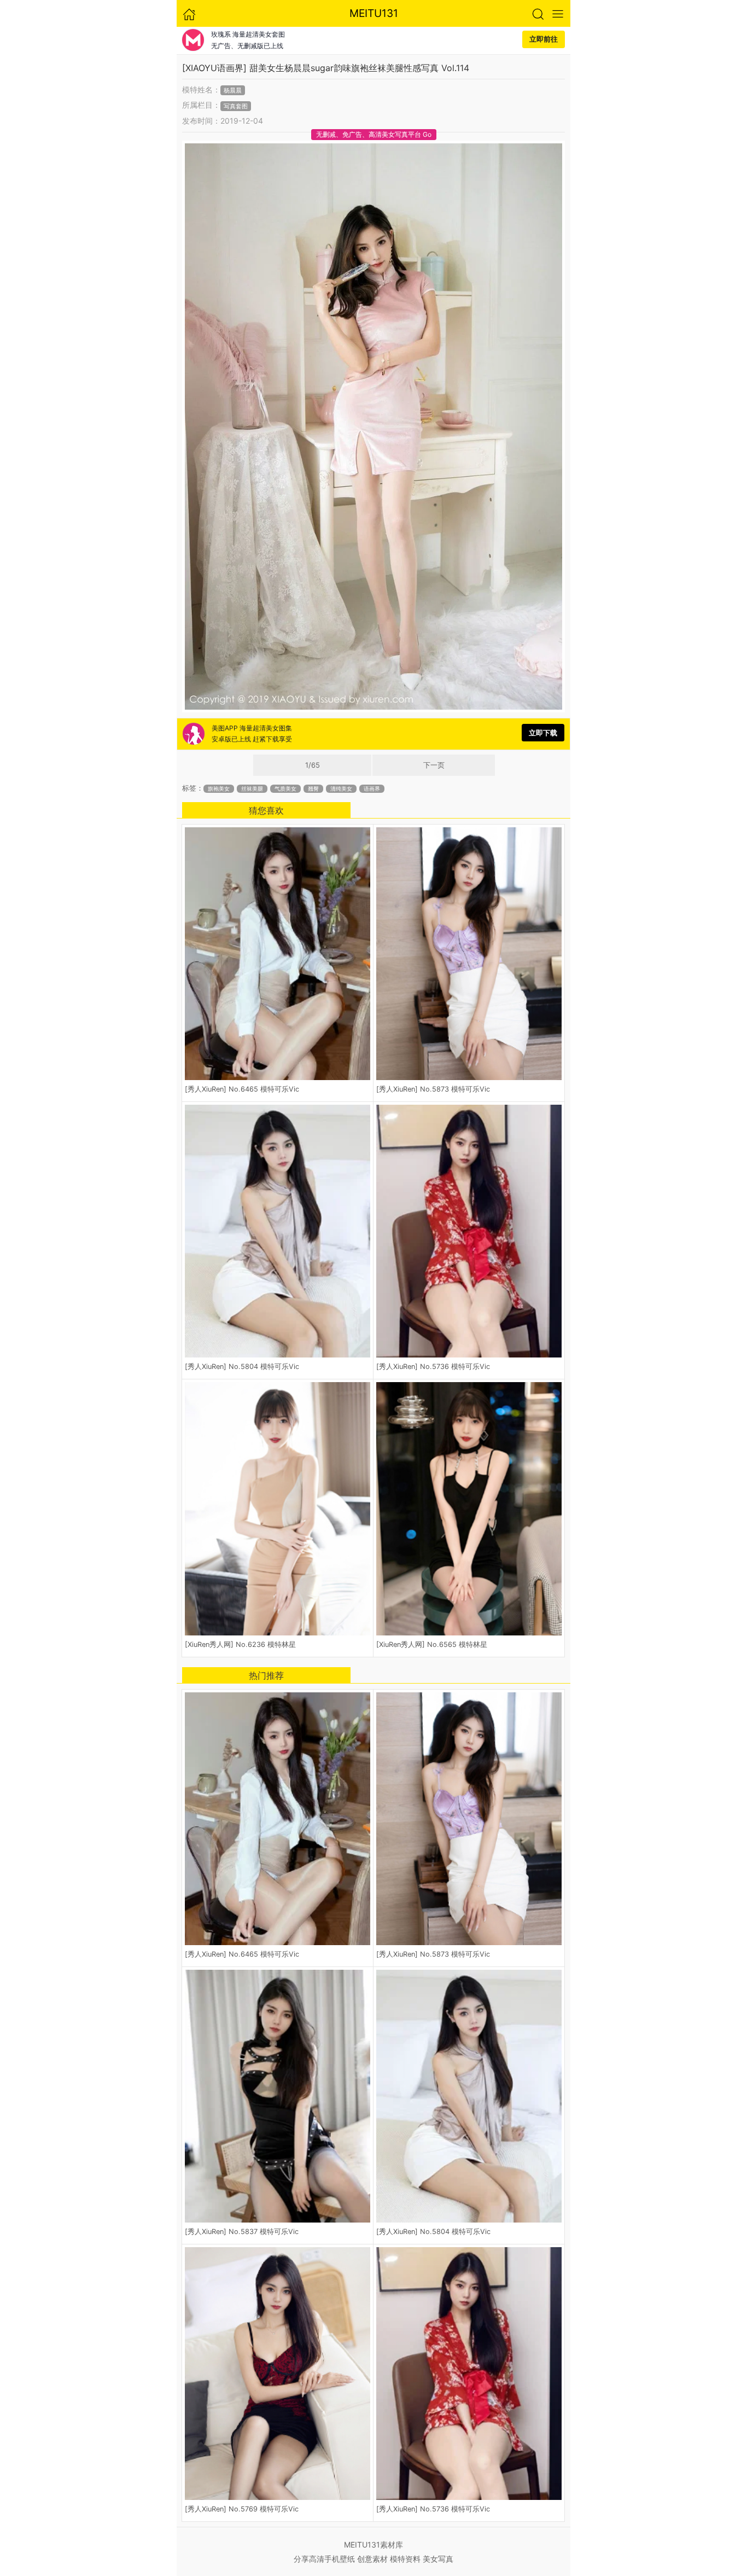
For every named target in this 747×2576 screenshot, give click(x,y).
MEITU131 (374, 13)
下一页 (434, 765)
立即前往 (544, 39)
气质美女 (285, 789)
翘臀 (313, 789)
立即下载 (543, 733)
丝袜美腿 (252, 789)
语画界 (372, 789)
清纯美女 (341, 789)
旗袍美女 (219, 789)
